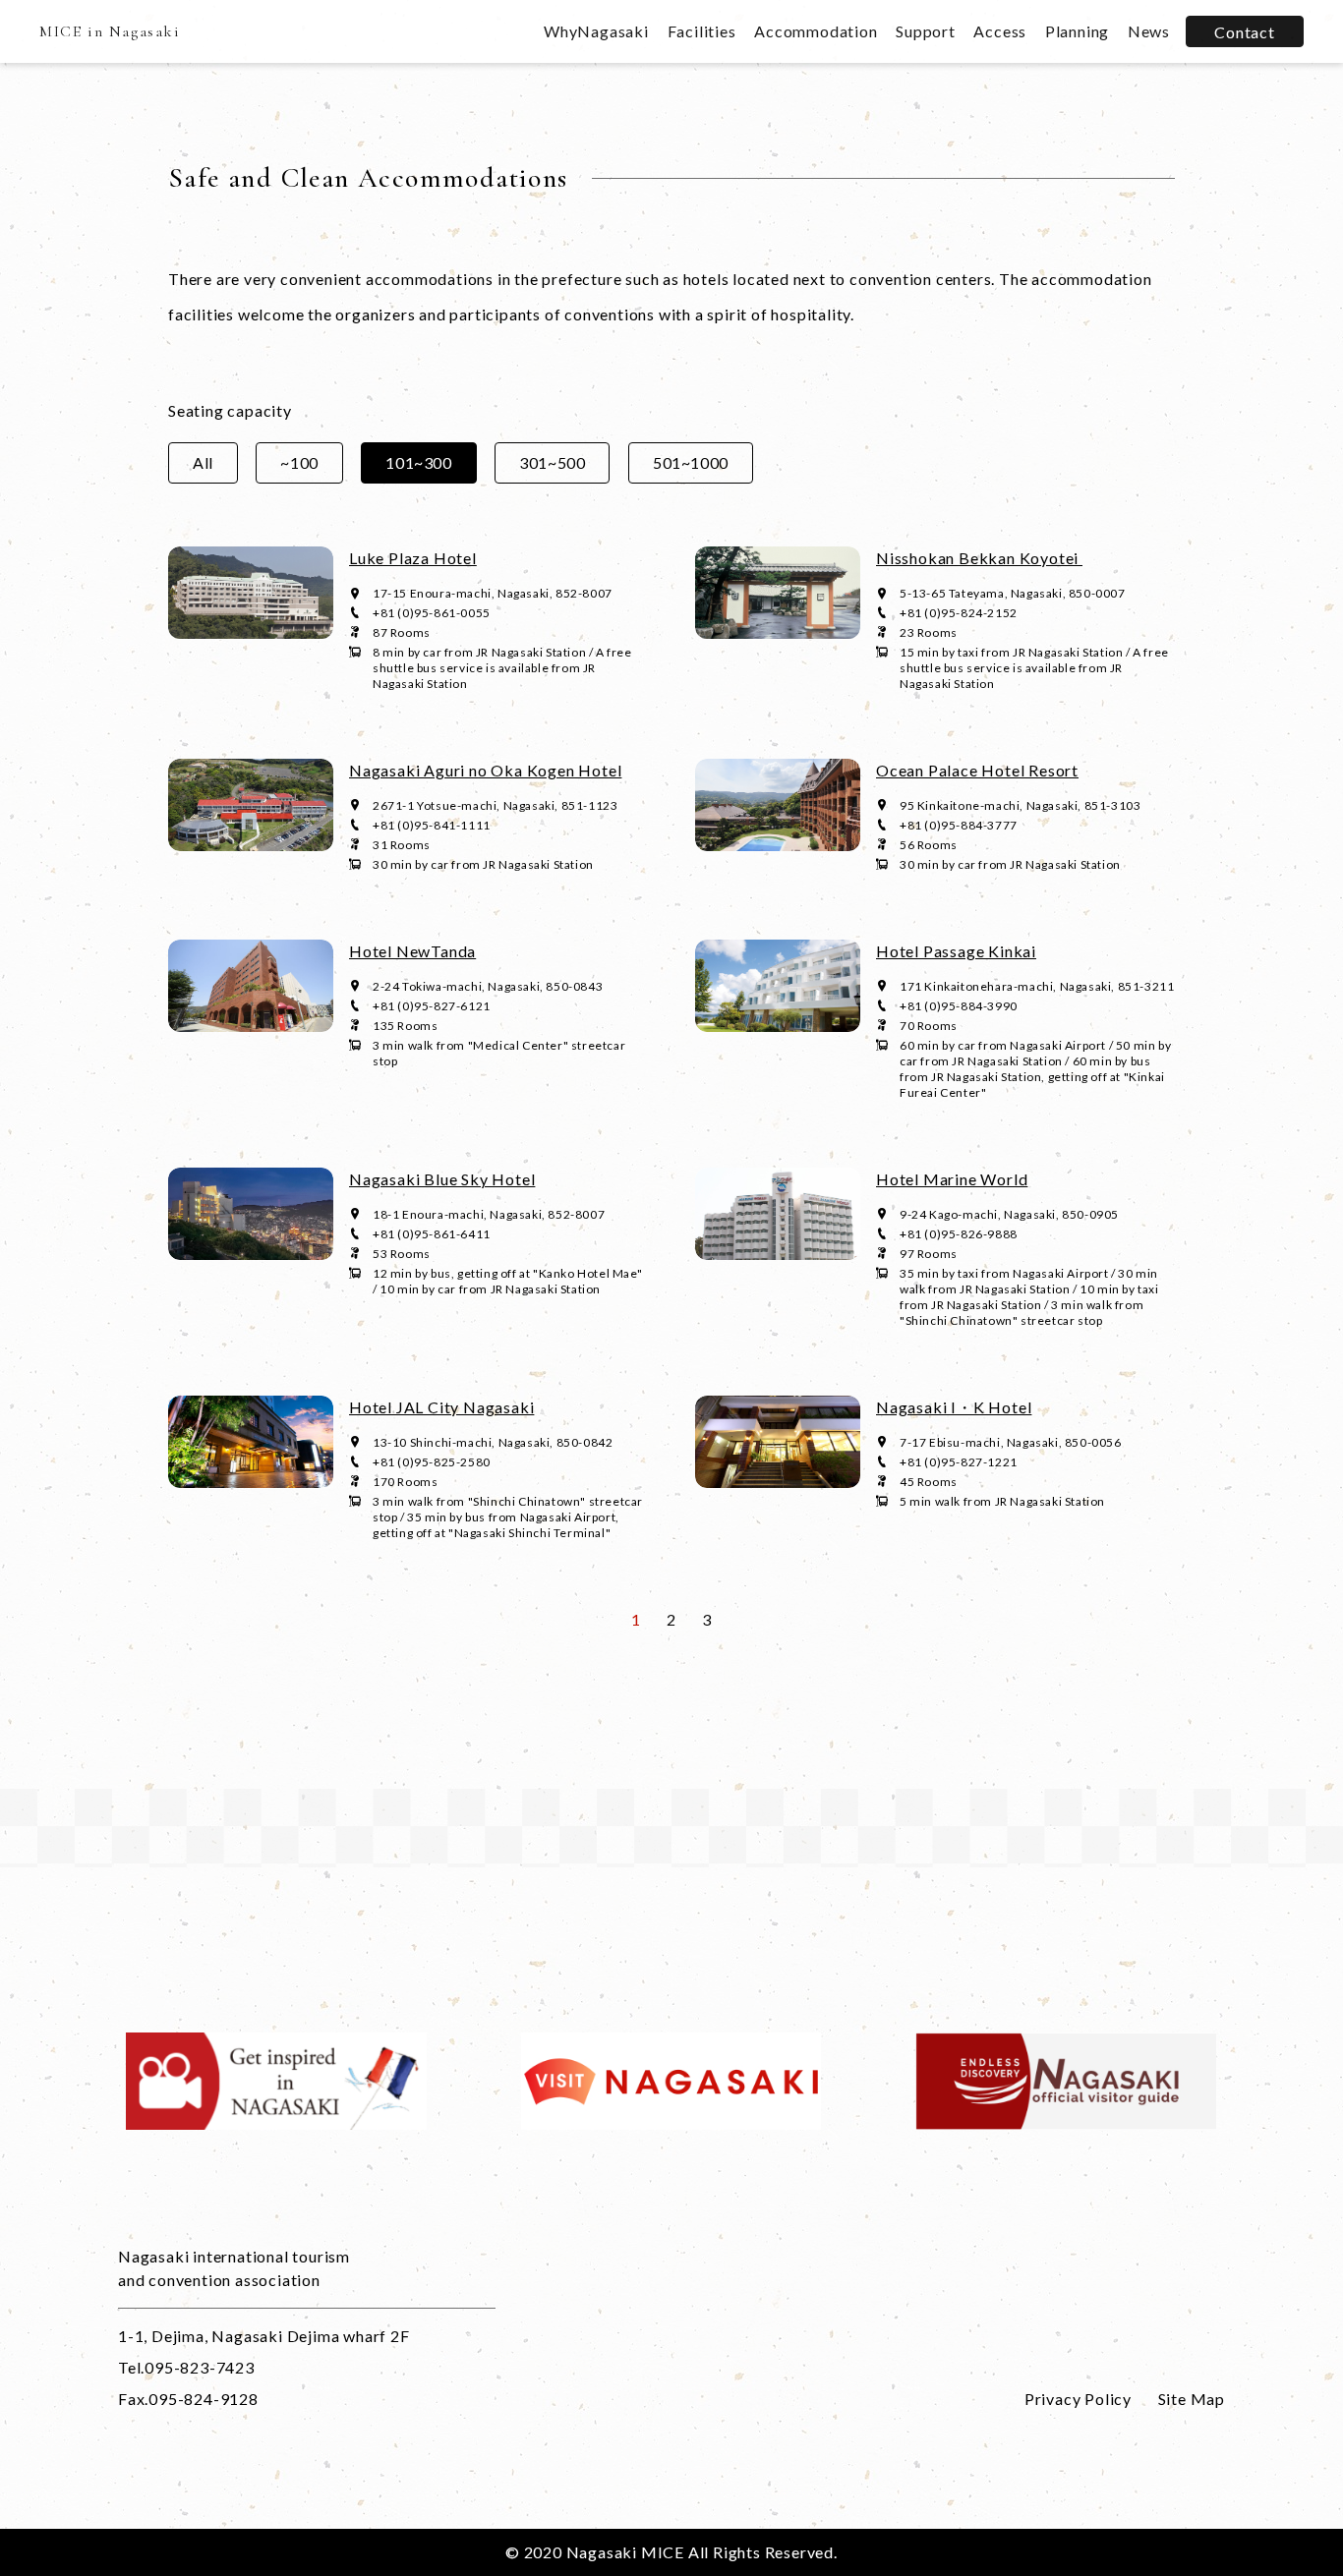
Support (926, 31)
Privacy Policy (1078, 2399)
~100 (299, 462)
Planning (1077, 31)
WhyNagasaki (596, 31)
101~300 (418, 462)
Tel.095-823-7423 (186, 2367)
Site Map (1192, 2399)
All (203, 462)
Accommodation (816, 31)
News (1149, 31)
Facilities (702, 31)
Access (1000, 31)
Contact (1245, 32)
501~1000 (691, 462)
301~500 (552, 462)
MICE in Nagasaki (110, 31)
